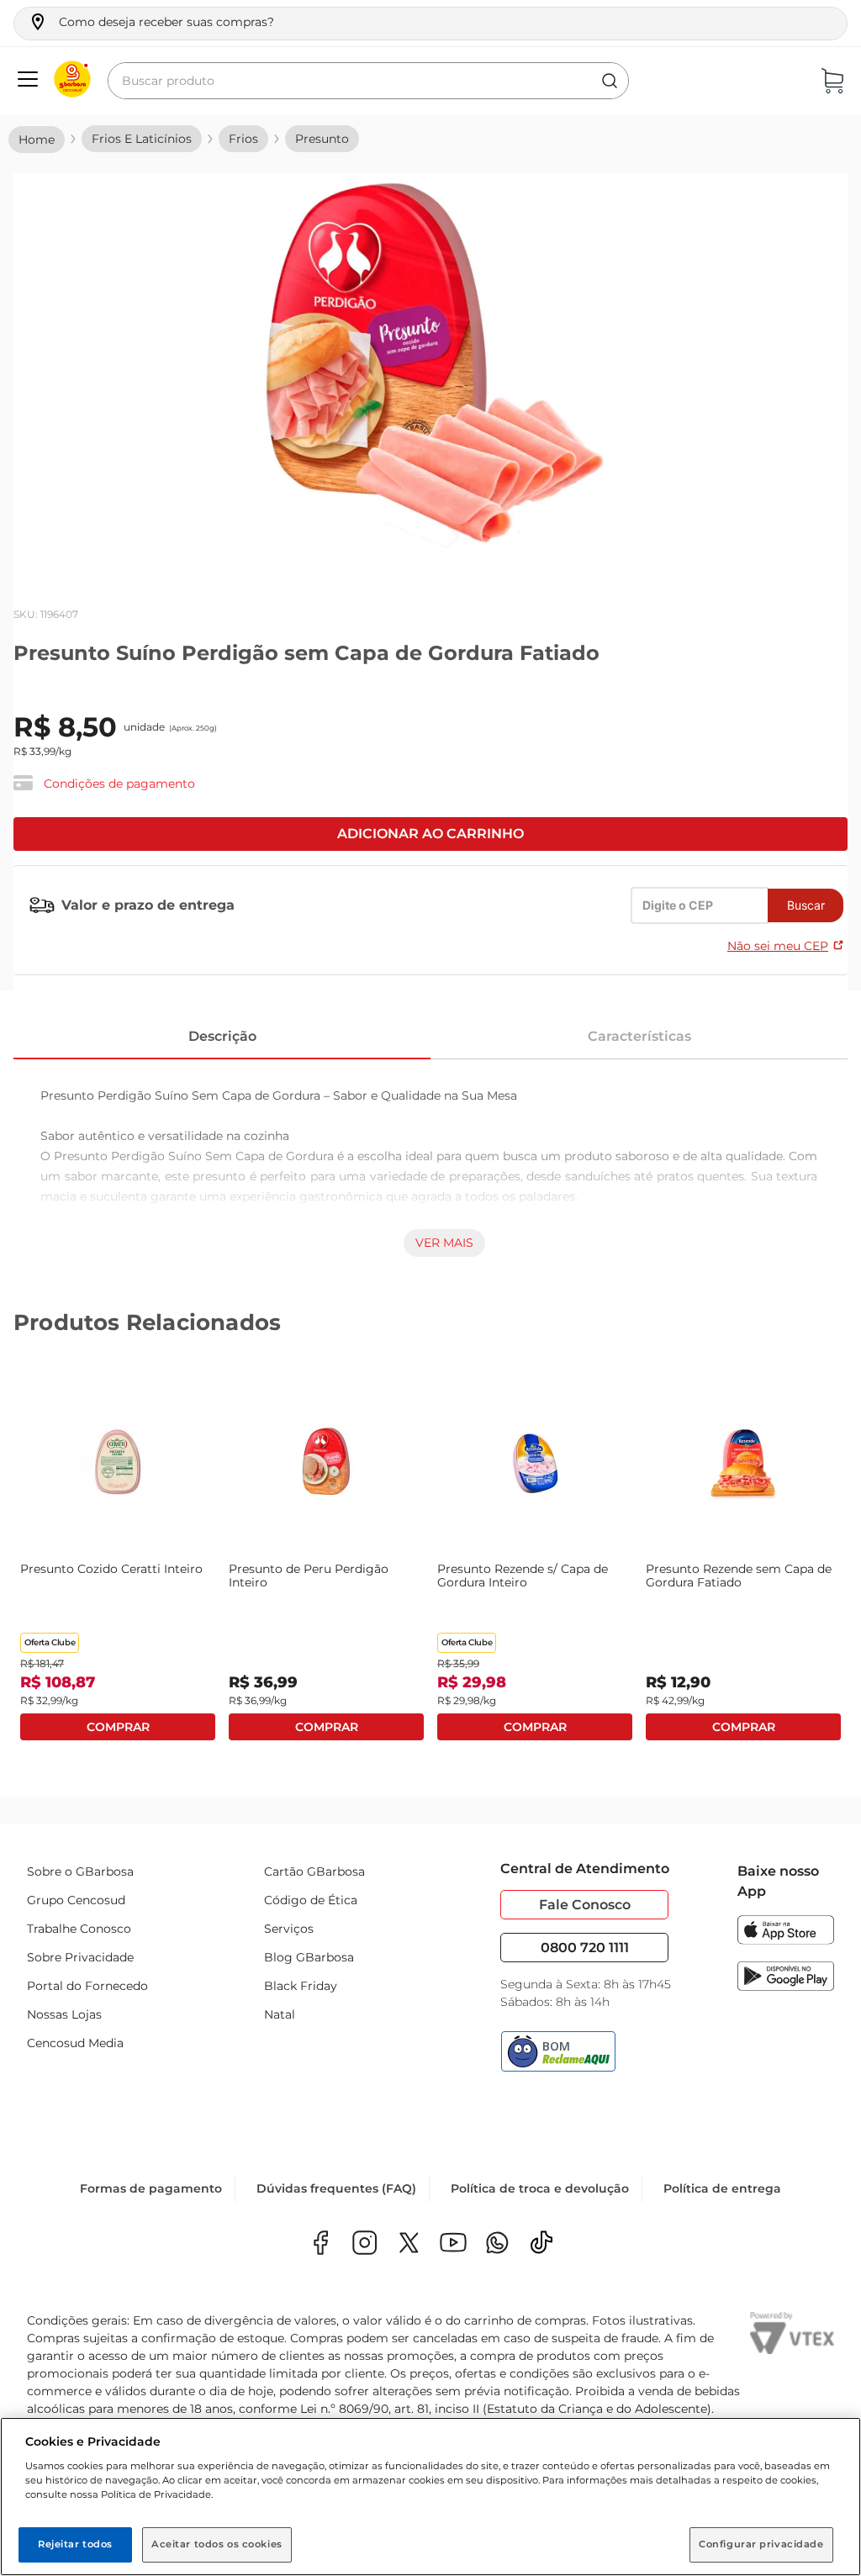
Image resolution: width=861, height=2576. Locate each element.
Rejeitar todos (75, 2544)
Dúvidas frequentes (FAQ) (336, 2188)
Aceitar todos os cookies (217, 2544)
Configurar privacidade (761, 2544)
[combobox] (368, 81)
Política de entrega (722, 2188)
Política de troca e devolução (540, 2188)
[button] (151, 22)
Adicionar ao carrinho (430, 834)
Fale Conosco (585, 1905)
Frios (243, 139)
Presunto (322, 139)
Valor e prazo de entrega (148, 905)
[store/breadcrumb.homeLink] (37, 140)
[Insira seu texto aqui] (497, 2244)
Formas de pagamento (151, 2188)
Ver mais (444, 1243)
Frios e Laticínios (142, 139)
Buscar (806, 905)
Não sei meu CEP (778, 946)
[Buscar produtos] (610, 81)
